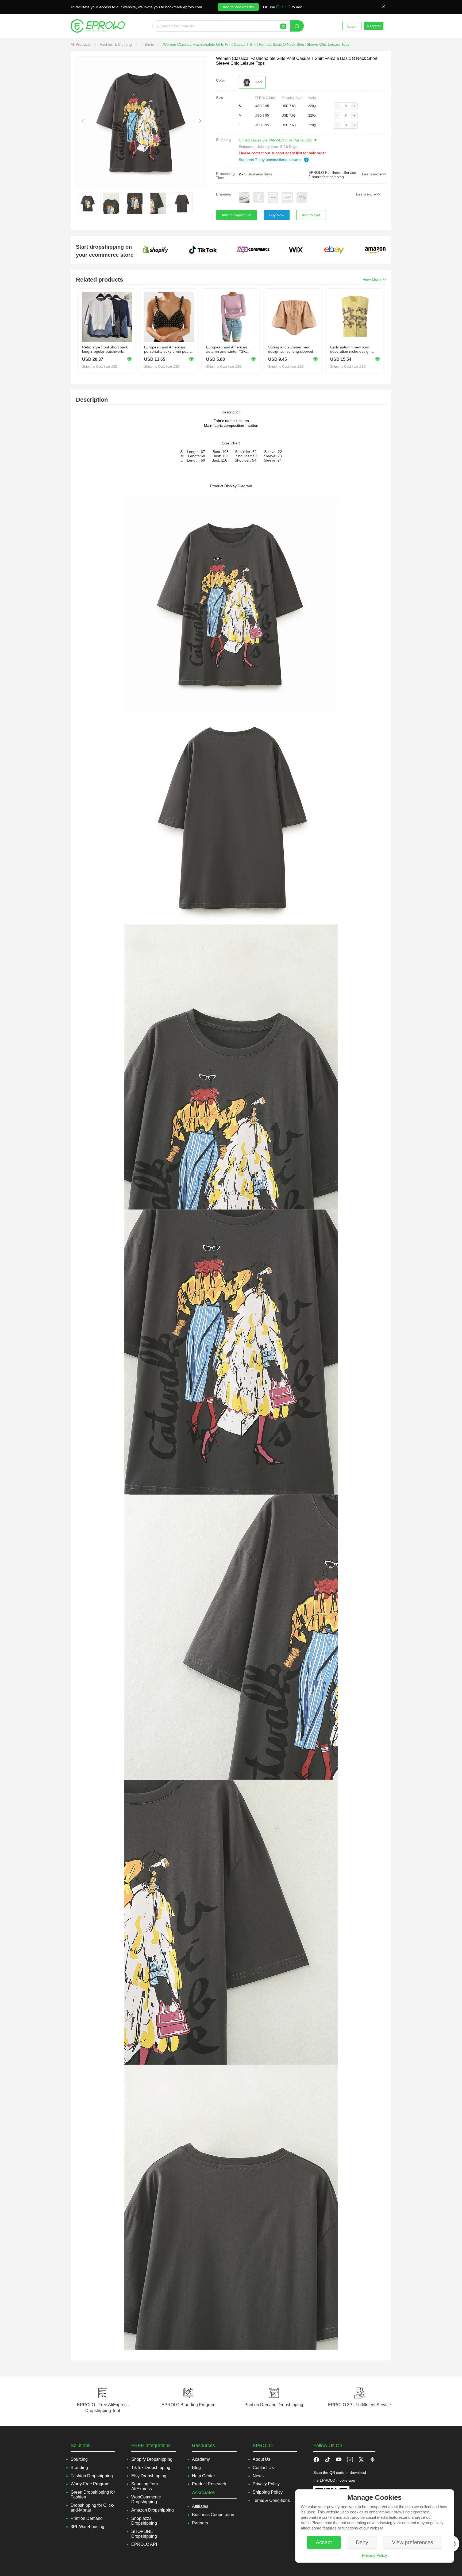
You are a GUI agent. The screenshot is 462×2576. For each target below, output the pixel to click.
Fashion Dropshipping (92, 2476)
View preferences (413, 2542)
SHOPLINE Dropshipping (144, 2534)
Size (220, 98)
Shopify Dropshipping (152, 2459)
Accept (324, 2542)
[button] (337, 106)
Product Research (209, 2484)
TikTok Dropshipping (151, 2468)
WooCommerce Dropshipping (146, 2499)
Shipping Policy (268, 2492)
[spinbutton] (346, 106)
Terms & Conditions (271, 2500)
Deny (362, 2542)
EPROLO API (144, 2544)
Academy (201, 2459)
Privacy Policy (375, 2555)
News (258, 2476)
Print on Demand (87, 2518)
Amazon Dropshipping (153, 2510)
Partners (200, 2523)
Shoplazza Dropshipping (144, 2521)
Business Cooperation (213, 2515)
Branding (224, 194)
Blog (196, 2468)
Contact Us (263, 2468)
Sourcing (79, 2459)
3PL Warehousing (87, 2527)
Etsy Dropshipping (149, 2476)
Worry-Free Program (90, 2484)
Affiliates (200, 2506)
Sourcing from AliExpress (145, 2486)
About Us (261, 2459)
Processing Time (225, 176)
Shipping (223, 140)
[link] (81, 44)
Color (221, 80)
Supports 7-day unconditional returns (271, 160)
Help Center (203, 2476)
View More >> (374, 279)
